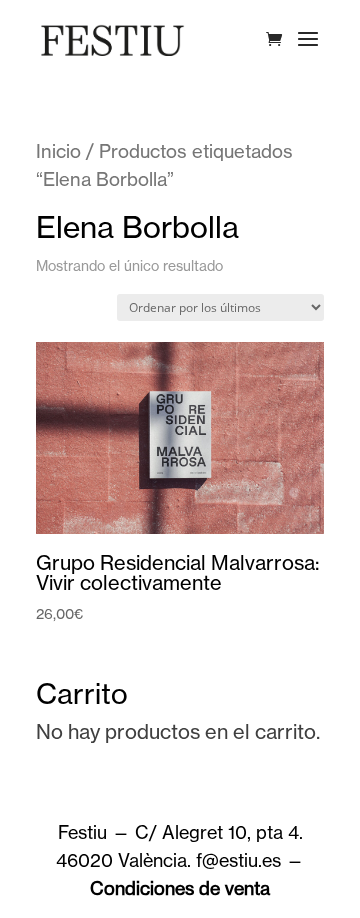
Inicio (58, 151)
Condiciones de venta (180, 888)
